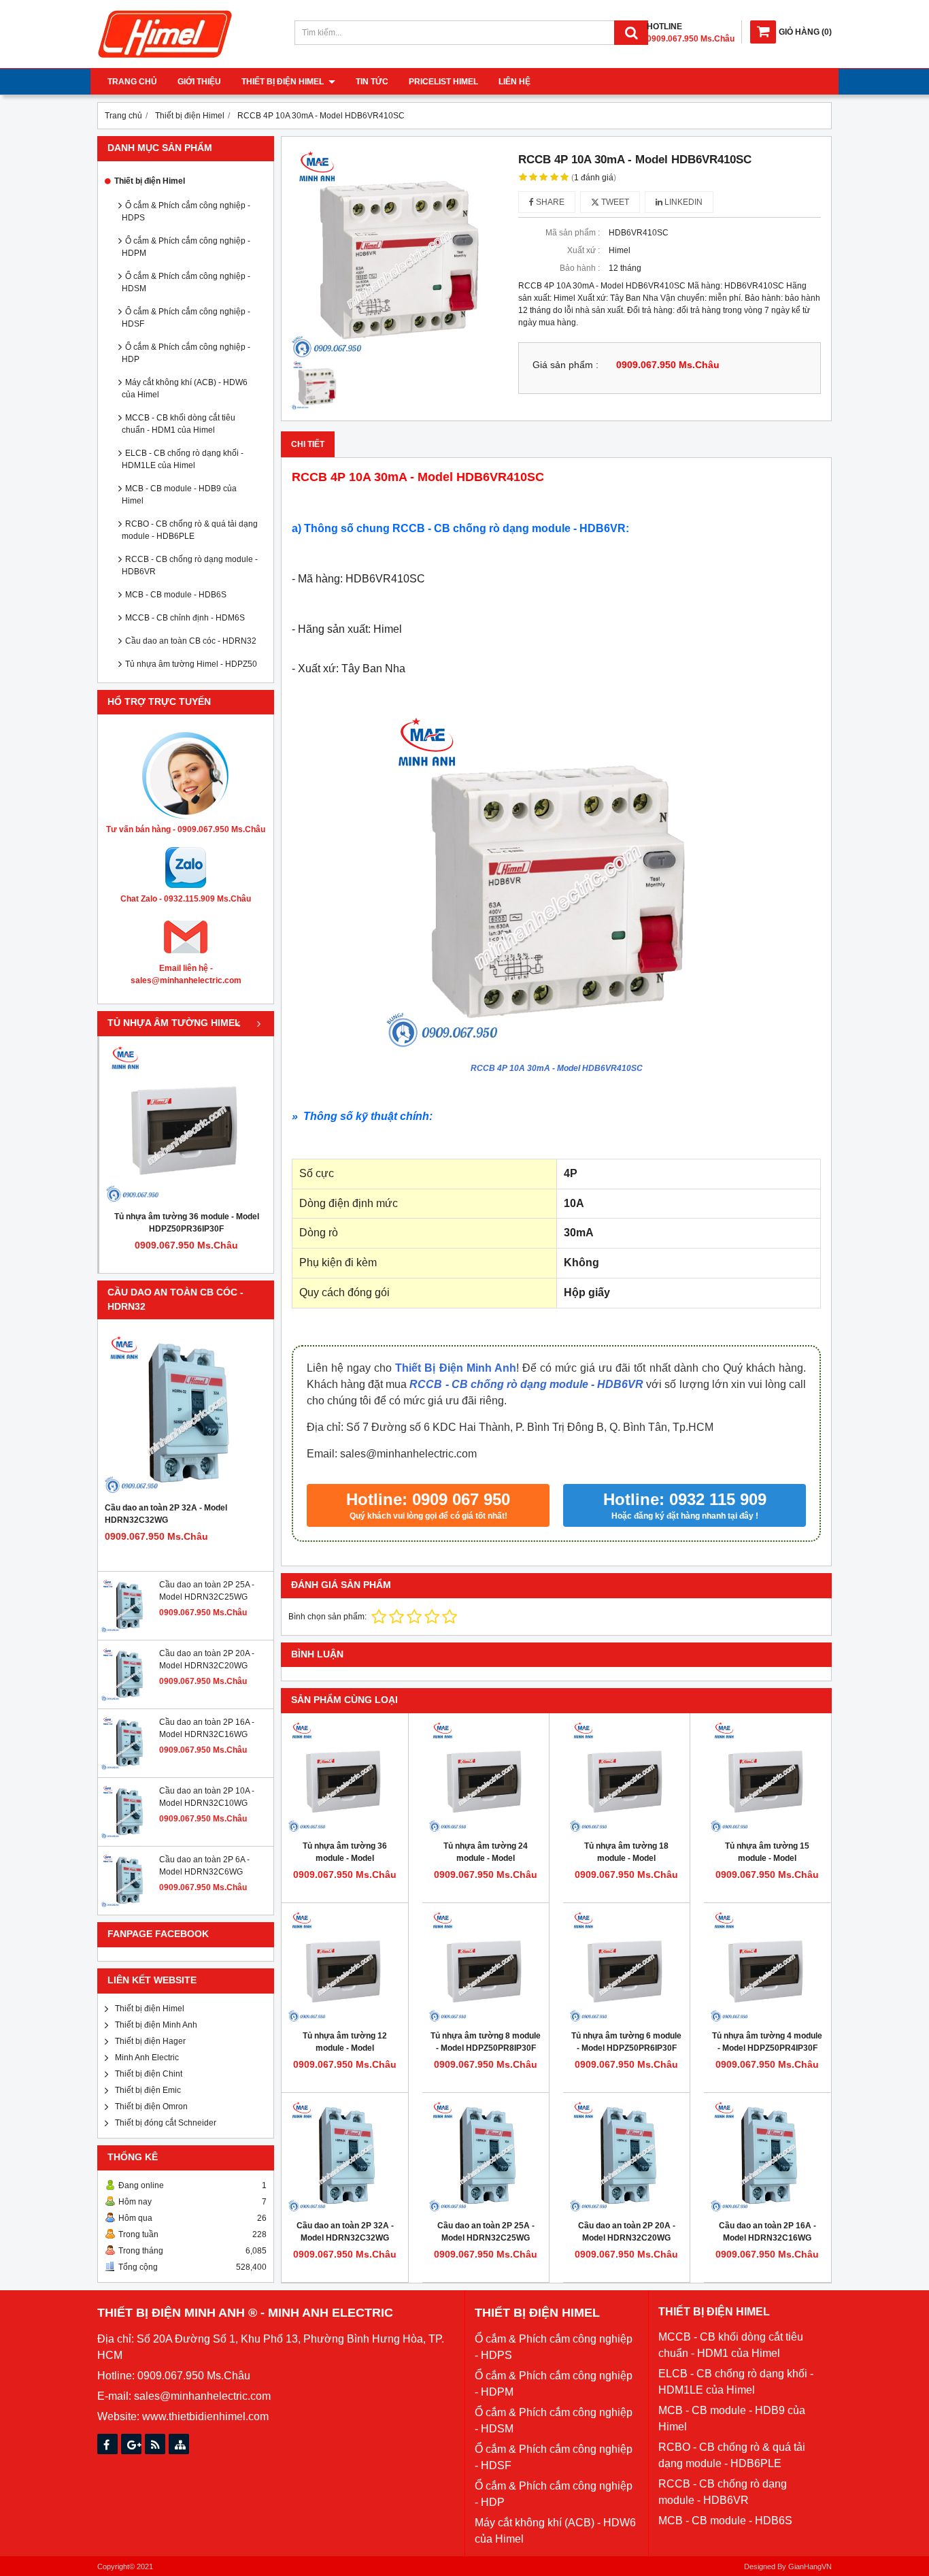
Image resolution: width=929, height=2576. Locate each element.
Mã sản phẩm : (573, 233)
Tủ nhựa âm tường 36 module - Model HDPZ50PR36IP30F (187, 1223)
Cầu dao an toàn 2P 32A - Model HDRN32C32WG (166, 1514)
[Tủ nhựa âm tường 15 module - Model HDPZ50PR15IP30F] (767, 1777)
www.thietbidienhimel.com (205, 2416)
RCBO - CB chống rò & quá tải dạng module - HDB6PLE (190, 530)
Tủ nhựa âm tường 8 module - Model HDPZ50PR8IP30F (486, 2042)
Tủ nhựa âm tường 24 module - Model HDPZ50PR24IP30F (486, 1858)
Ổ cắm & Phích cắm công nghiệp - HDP (186, 353)
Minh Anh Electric (147, 2058)
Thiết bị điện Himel (284, 82)
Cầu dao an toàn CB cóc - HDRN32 (191, 641)
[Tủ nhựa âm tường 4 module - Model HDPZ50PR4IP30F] (767, 1966)
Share (549, 202)
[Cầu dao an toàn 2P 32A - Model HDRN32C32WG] (186, 1414)
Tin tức (372, 82)
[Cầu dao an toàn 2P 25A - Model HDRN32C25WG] (129, 1630)
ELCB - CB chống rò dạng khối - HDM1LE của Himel (183, 459)
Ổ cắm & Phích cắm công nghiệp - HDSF (186, 318)
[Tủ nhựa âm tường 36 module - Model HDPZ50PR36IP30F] (186, 1123)
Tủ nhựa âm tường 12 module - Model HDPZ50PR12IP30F (345, 2048)
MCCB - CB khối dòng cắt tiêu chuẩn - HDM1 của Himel (179, 424)
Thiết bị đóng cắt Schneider (166, 2123)
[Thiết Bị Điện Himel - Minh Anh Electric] (165, 59)
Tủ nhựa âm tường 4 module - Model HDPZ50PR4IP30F (767, 2042)
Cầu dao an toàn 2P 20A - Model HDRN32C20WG (627, 2232)
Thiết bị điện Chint (149, 2074)
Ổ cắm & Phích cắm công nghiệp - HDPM (186, 247)
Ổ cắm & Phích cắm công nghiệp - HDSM (186, 282)
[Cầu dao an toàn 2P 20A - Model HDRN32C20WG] (129, 1699)
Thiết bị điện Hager (150, 2041)
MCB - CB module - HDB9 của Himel (179, 495)
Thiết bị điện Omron (151, 2107)
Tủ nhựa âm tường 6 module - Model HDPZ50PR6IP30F (626, 2042)
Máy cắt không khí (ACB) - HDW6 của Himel (185, 389)
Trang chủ (132, 82)
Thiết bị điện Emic (148, 2090)
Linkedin (682, 202)
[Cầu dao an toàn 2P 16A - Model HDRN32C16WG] (129, 1768)
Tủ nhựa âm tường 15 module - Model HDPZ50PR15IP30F (767, 1858)
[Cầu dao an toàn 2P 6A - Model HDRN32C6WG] (129, 1905)
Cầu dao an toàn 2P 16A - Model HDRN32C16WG (767, 2232)
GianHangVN (810, 2566)
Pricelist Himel (443, 82)
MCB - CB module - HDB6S (176, 595)
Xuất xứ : (584, 250)
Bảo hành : (580, 268)
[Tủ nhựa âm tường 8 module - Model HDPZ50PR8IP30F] (486, 1966)
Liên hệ (514, 82)
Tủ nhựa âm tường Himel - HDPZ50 (191, 664)
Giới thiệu (199, 82)
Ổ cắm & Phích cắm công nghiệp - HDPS (186, 212)
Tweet (614, 202)
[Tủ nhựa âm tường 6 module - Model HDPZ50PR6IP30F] (626, 1966)
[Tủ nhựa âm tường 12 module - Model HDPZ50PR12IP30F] (345, 1966)
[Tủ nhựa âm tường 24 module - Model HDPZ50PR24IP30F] (486, 1777)
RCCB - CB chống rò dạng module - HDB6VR (190, 565)
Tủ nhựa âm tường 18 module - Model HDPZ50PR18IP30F (626, 1858)
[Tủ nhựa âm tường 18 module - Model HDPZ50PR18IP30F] (626, 1777)
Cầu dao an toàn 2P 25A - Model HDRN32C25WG (486, 2232)
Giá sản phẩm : (565, 365)
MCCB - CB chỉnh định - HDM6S (185, 618)
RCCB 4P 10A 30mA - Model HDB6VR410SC (557, 1068)
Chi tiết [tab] (308, 444)
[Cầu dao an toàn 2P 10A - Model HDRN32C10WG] (129, 1836)
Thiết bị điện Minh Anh (156, 2025)
